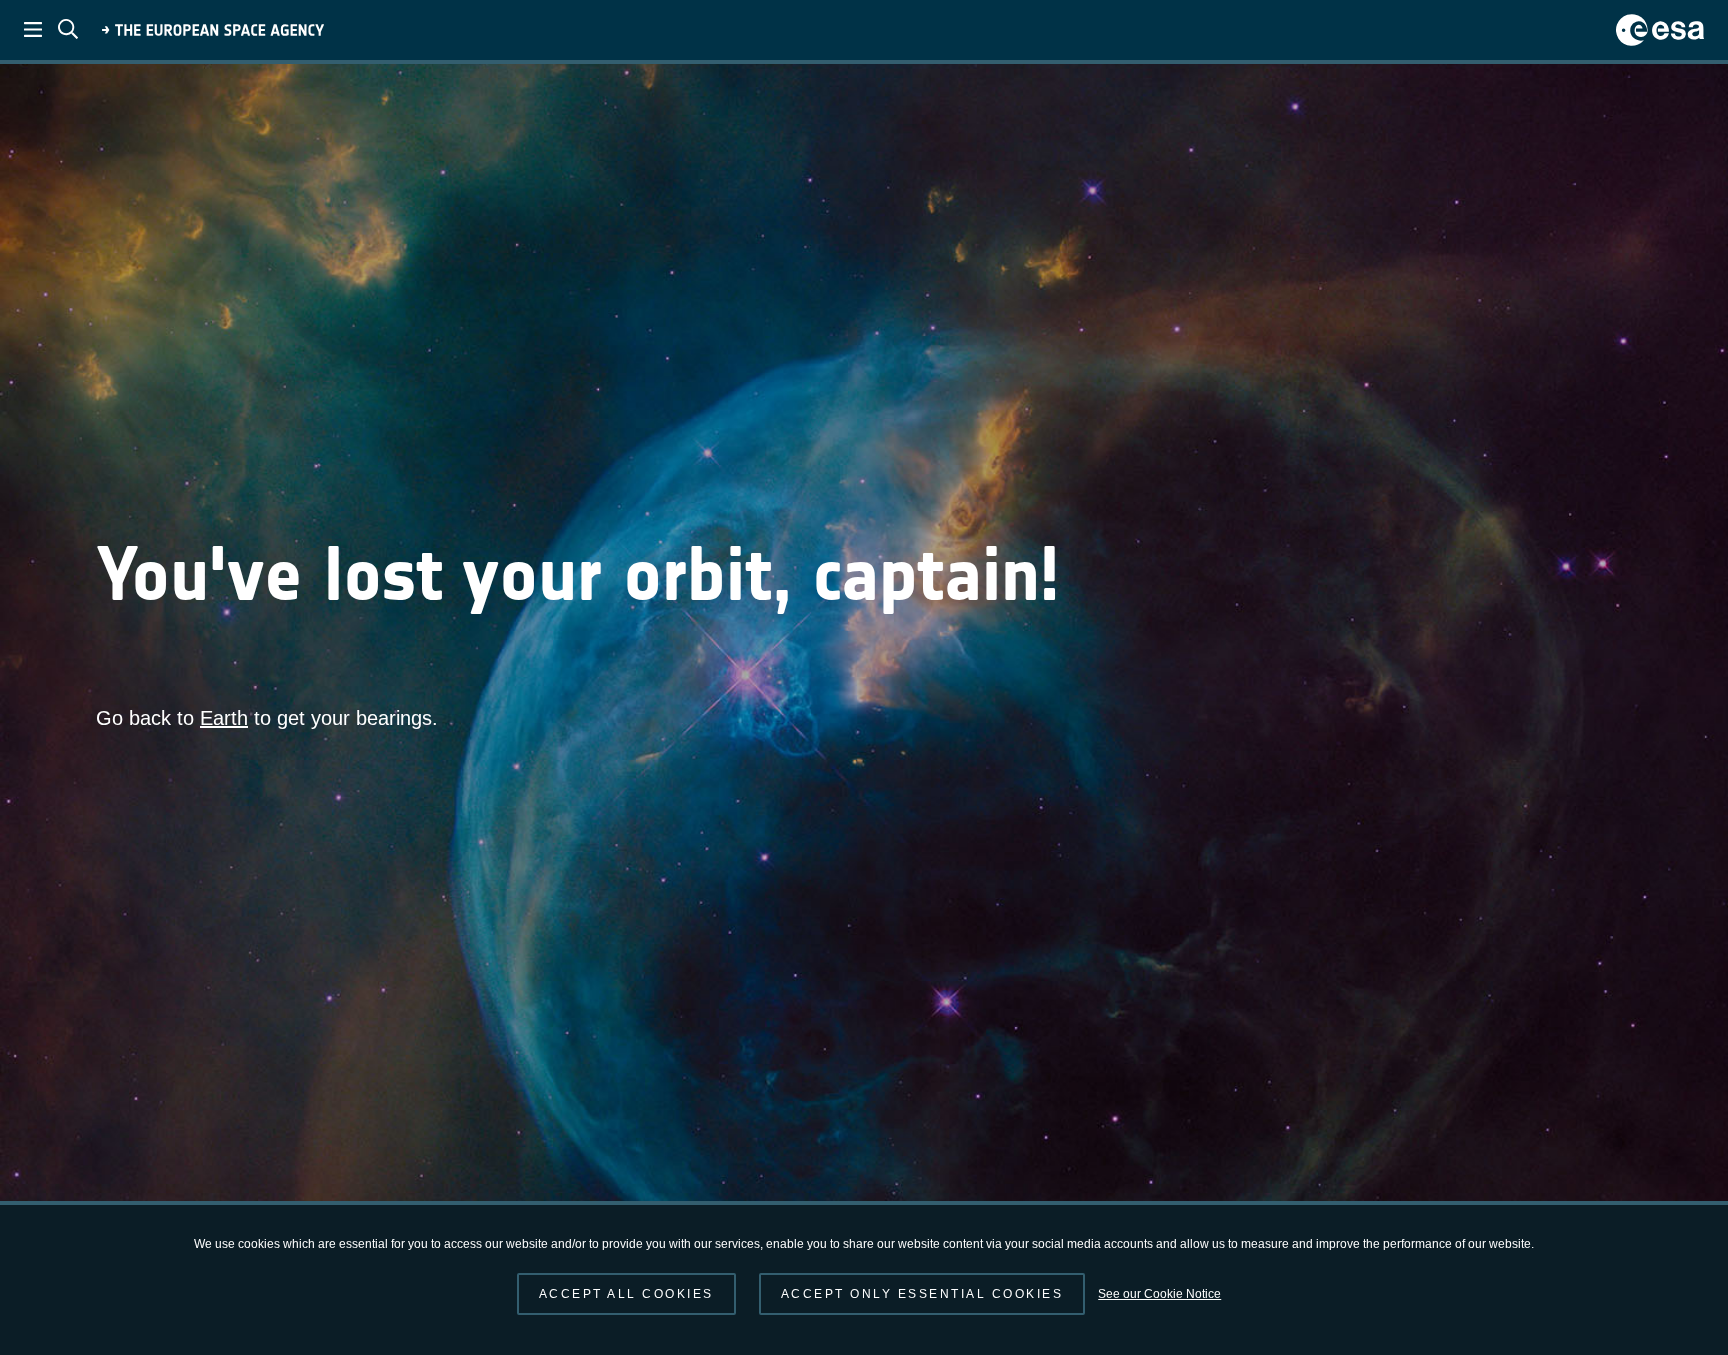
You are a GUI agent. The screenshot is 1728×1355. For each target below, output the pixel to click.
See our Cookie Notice (1159, 1294)
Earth (224, 718)
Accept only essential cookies (922, 1294)
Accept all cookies (626, 1294)
